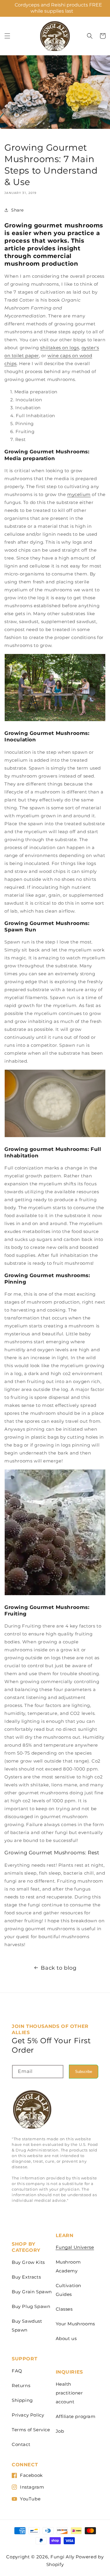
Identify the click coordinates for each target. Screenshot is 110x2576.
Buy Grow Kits (28, 2262)
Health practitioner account (69, 2393)
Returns (21, 2386)
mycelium (79, 494)
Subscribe (84, 2072)
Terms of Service (31, 2430)
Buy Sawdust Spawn (27, 2325)
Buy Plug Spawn (31, 2306)
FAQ (17, 2371)
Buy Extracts (26, 2277)
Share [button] (17, 210)
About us (66, 2338)
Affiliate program (76, 2416)
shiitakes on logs (60, 348)
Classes (64, 2309)
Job (60, 2431)
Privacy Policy (28, 2415)
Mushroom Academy (68, 2266)
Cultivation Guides (69, 2290)
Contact (21, 2444)
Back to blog (59, 1968)
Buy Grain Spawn (32, 2292)
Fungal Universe (75, 2247)
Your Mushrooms (75, 2324)
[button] (7, 36)
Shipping (22, 2400)
